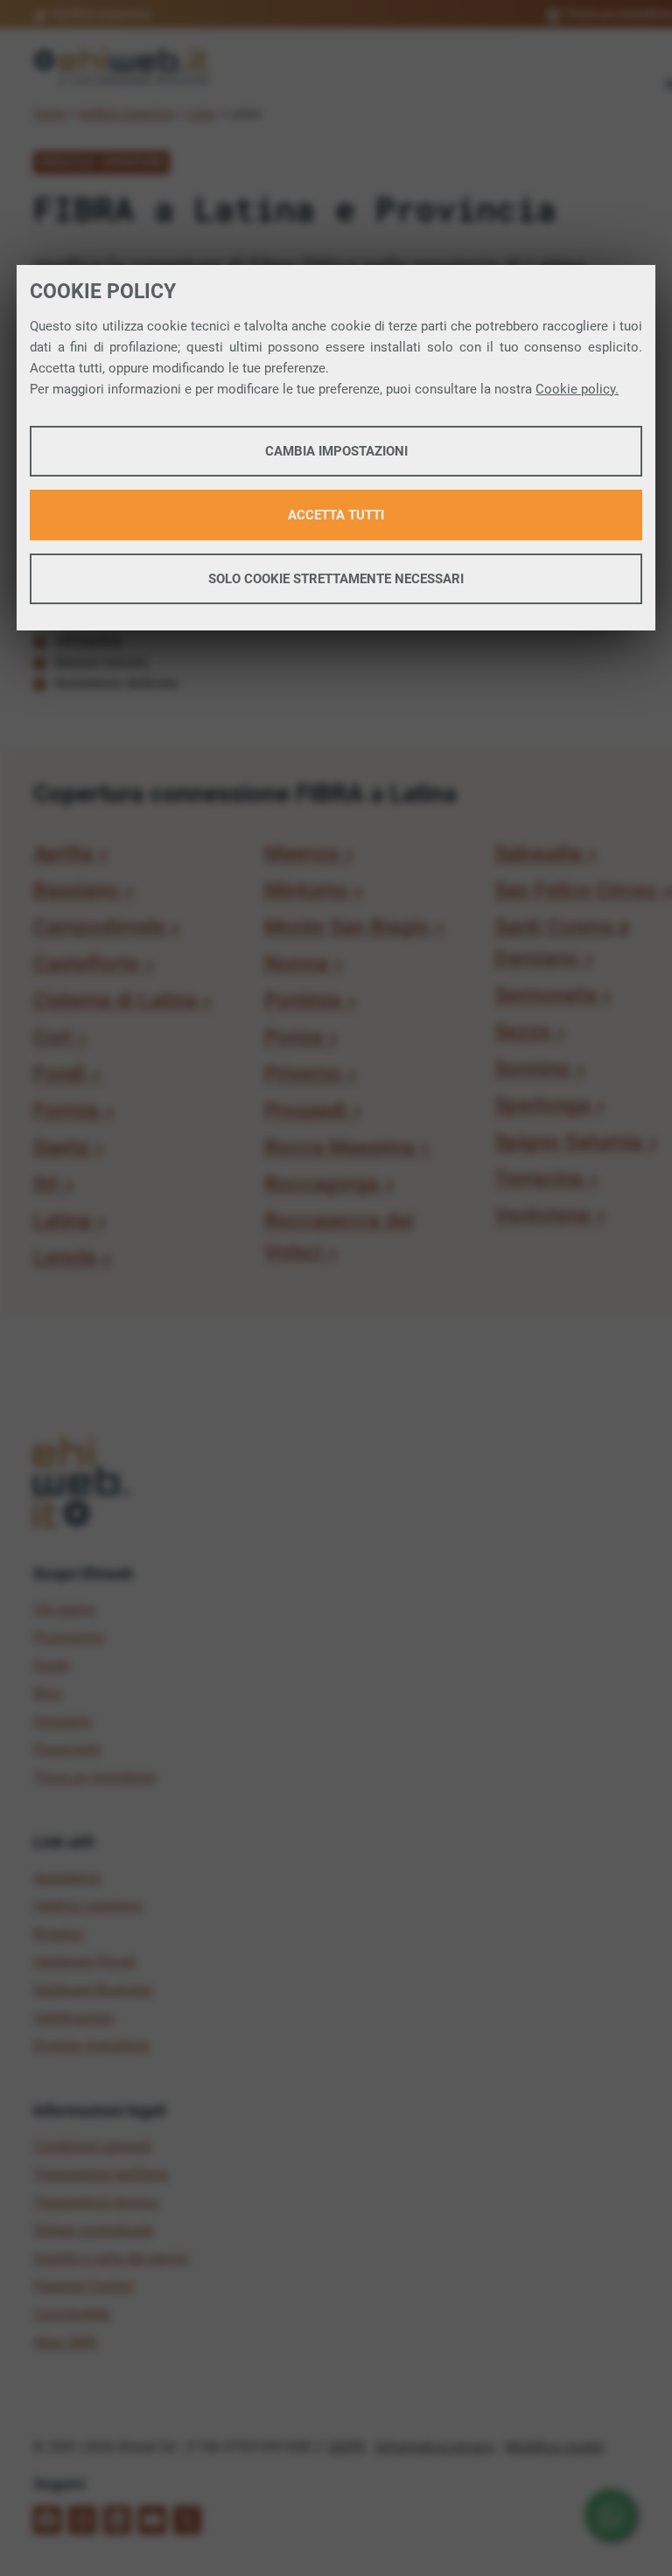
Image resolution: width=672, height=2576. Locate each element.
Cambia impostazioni (336, 451)
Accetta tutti (336, 515)
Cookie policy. (577, 389)
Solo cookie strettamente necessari (336, 579)
